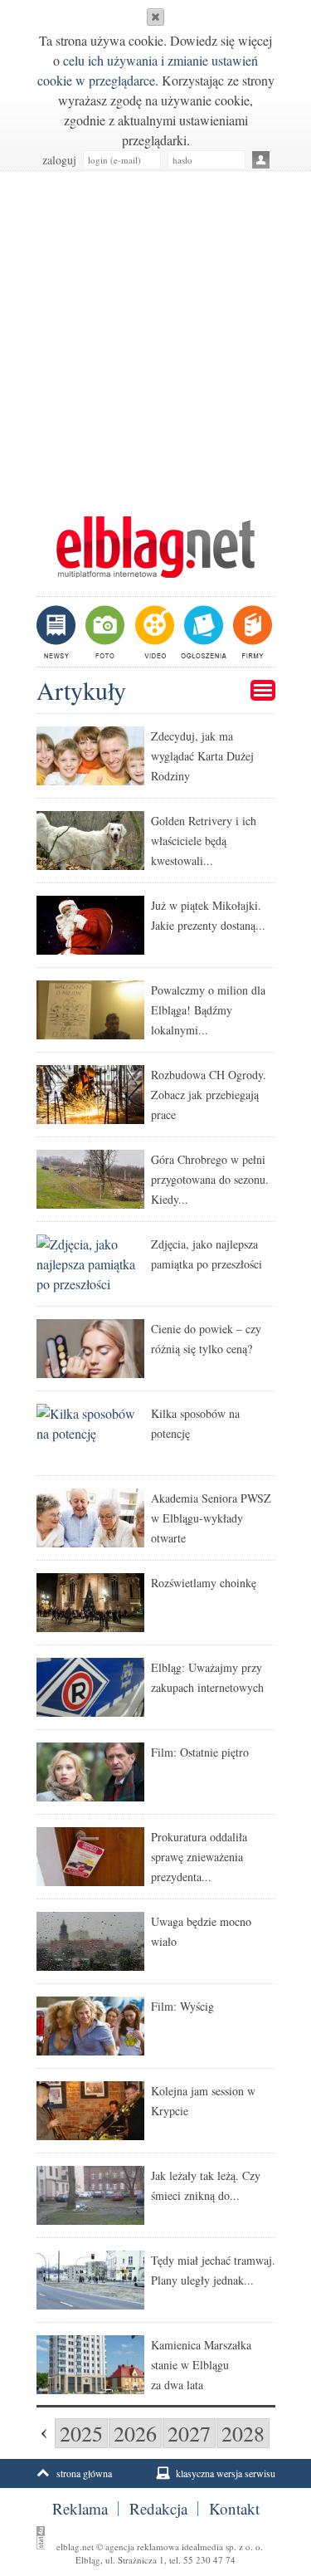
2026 (135, 2433)
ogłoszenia (202, 632)
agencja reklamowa (142, 2547)
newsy (58, 632)
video (153, 632)
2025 (81, 2433)
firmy (251, 632)
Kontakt (234, 2509)
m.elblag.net (156, 547)
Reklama (80, 2509)
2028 (243, 2433)
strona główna (84, 2473)
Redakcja (158, 2509)
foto (104, 632)
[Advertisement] (155, 335)
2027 (189, 2433)
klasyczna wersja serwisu (226, 2473)
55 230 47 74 (209, 2560)
